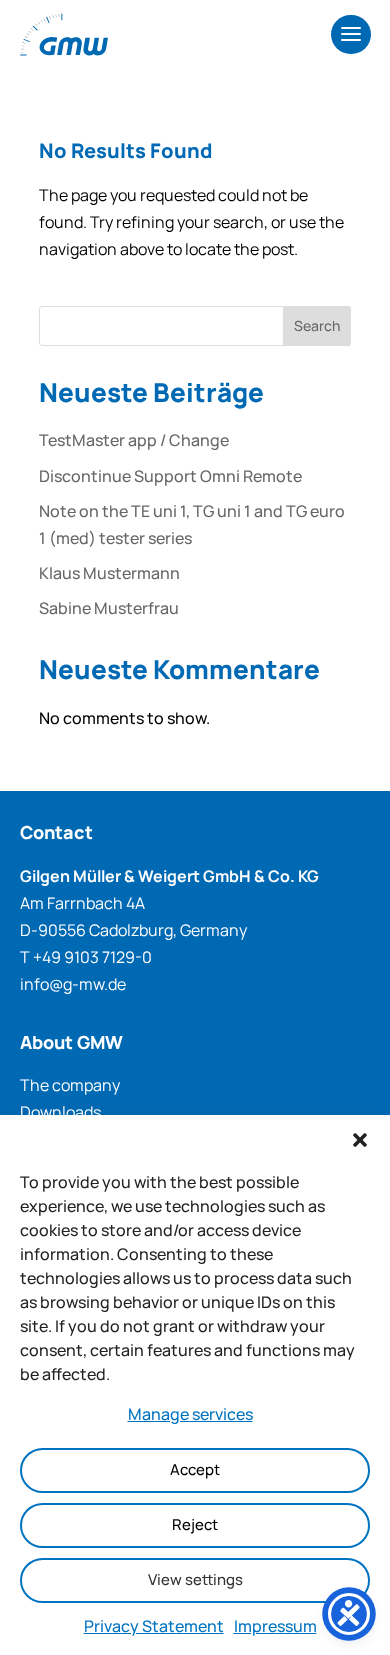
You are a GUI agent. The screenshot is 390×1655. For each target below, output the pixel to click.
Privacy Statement (154, 1626)
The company (70, 1085)
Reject (195, 1524)
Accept (195, 1469)
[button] (360, 1140)
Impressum (275, 1626)
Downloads (60, 1112)
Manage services (190, 1414)
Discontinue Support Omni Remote (170, 476)
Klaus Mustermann (109, 573)
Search (317, 325)
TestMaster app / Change (134, 440)
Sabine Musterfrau (109, 608)
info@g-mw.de (73, 984)
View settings (195, 1579)
